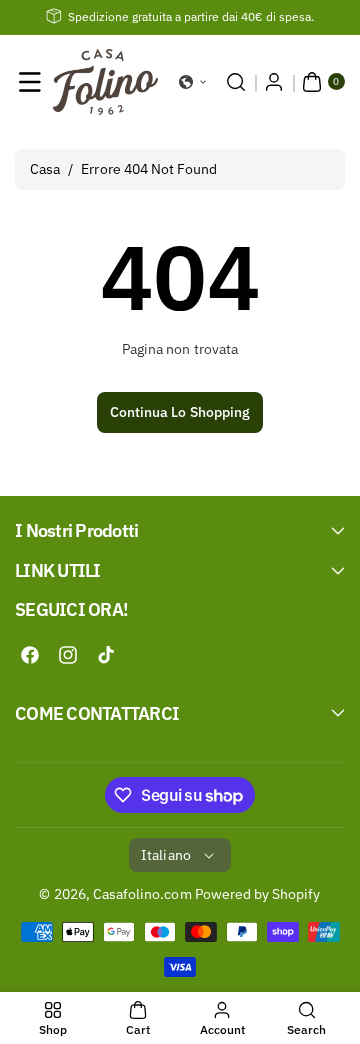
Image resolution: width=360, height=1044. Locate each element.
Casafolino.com (142, 894)
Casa (45, 169)
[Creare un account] (274, 82)
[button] (30, 82)
